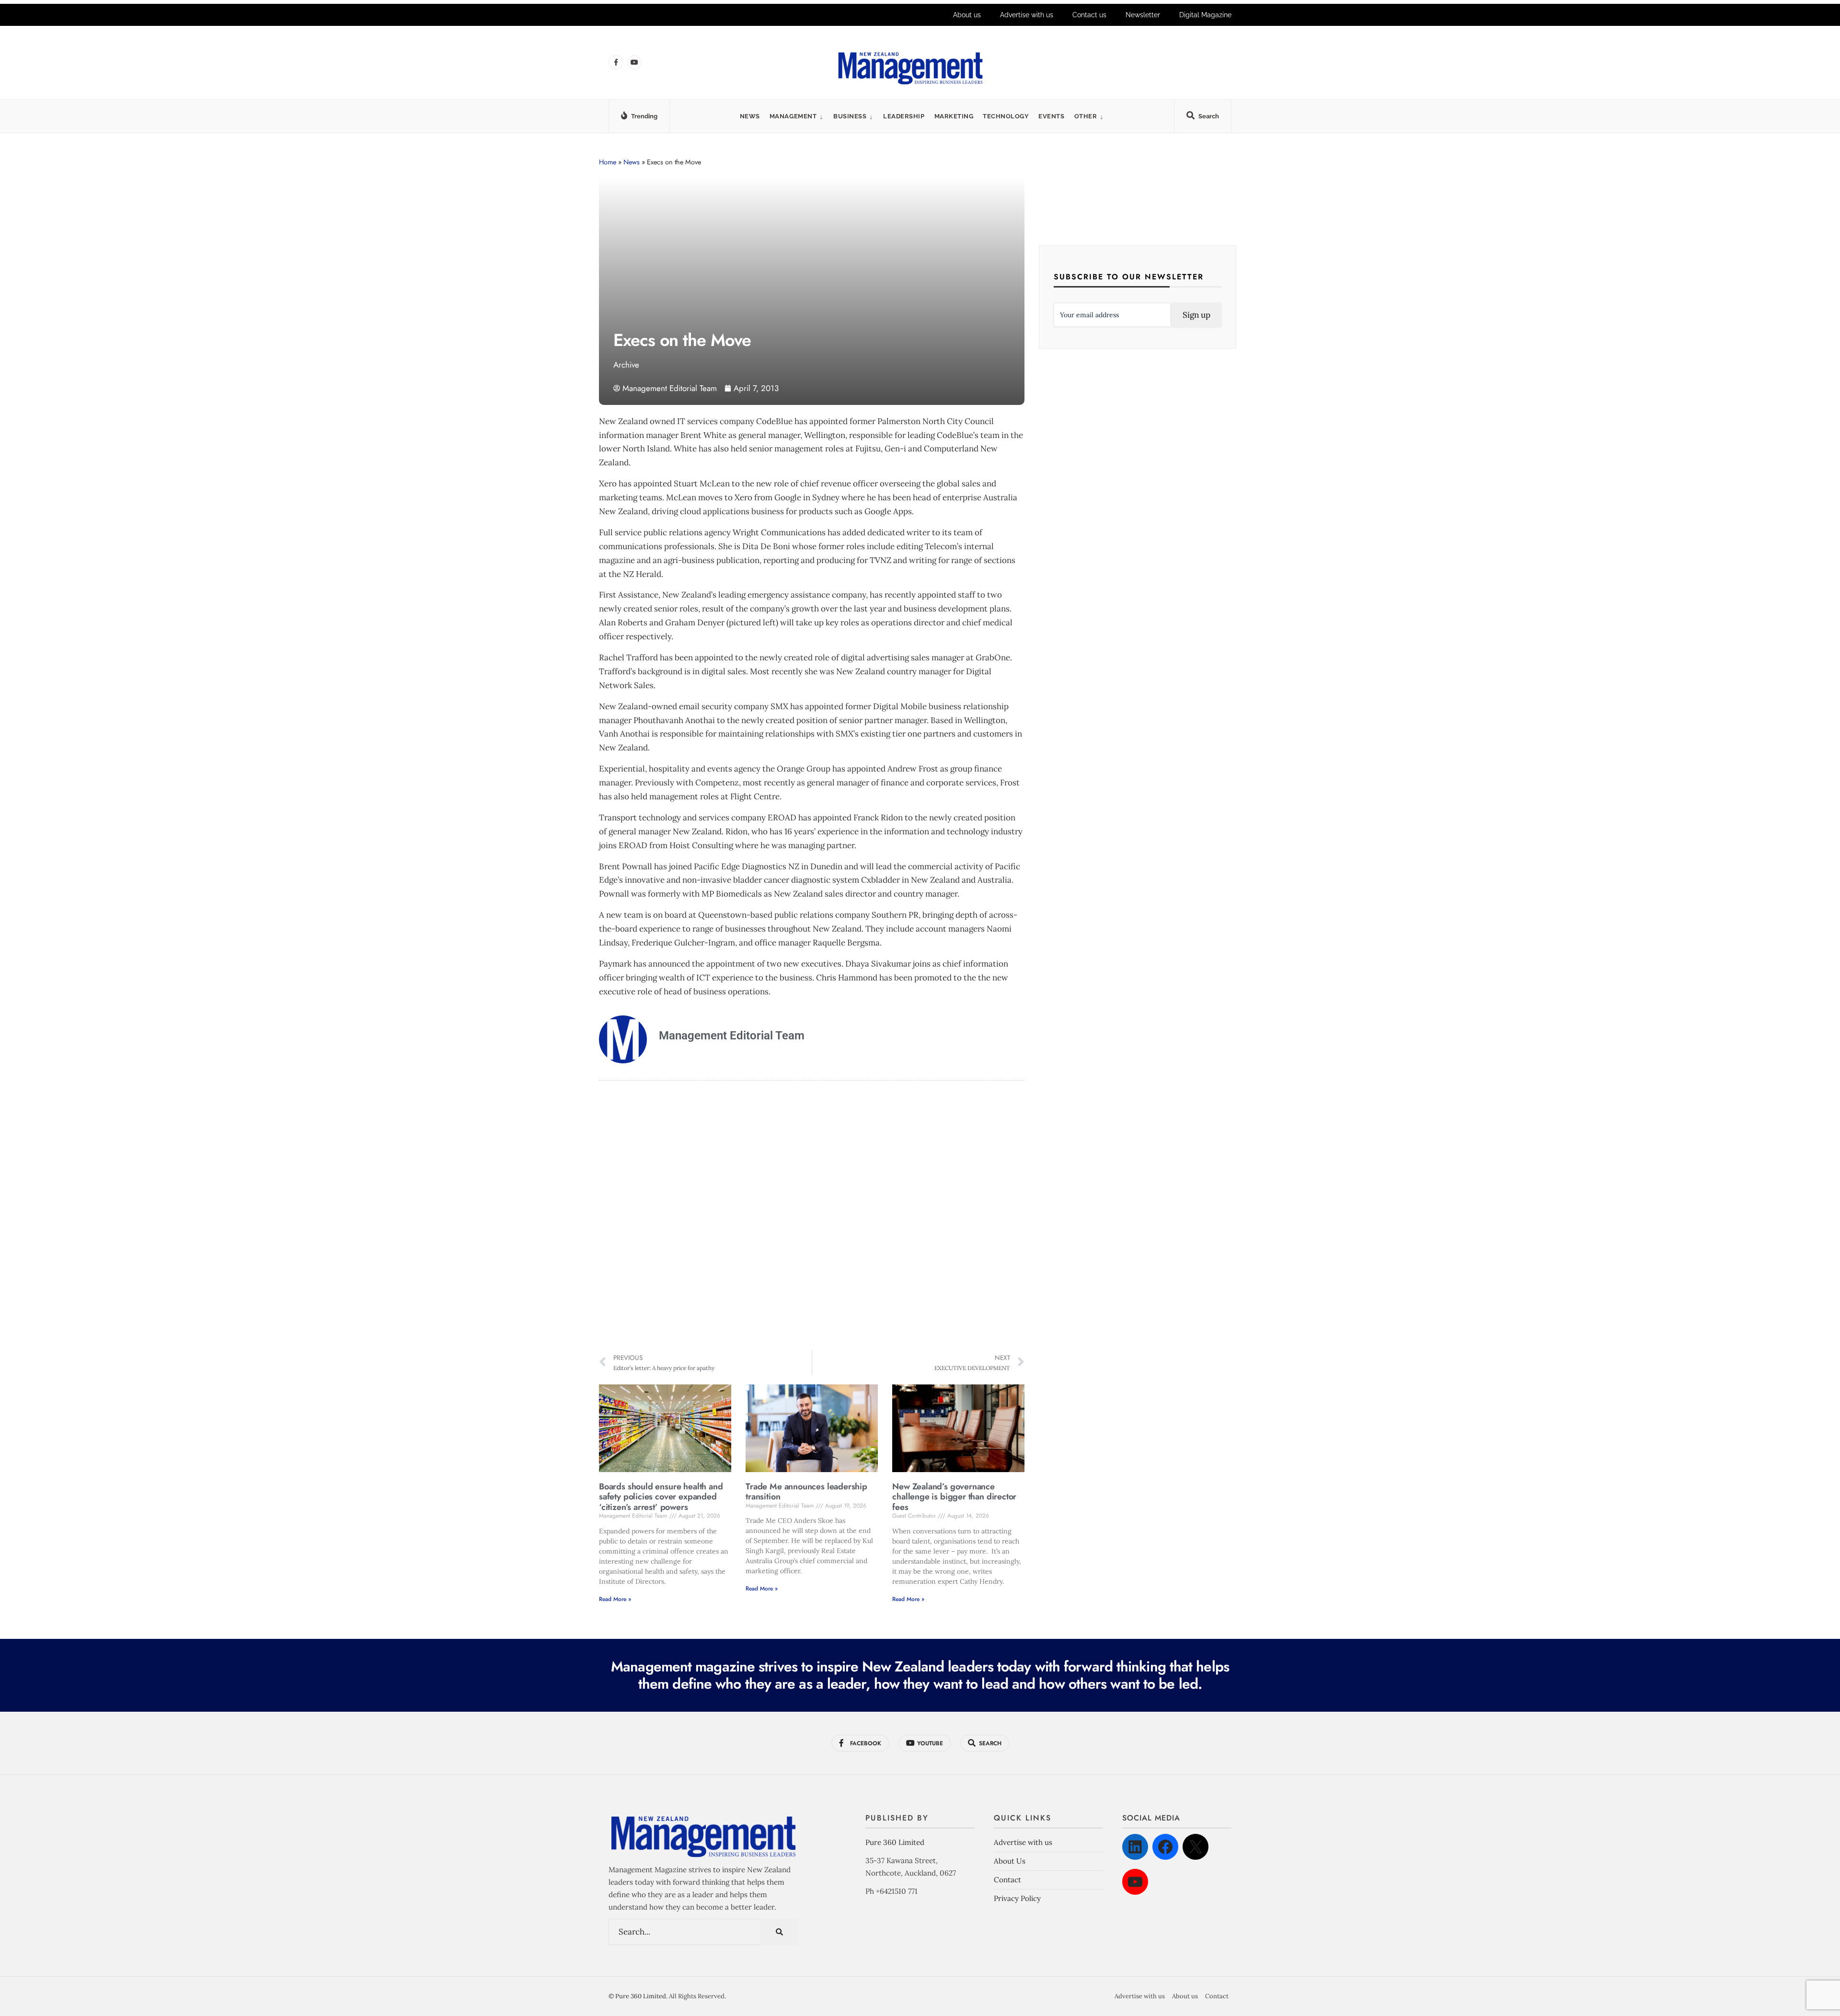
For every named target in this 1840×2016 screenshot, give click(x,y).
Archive (626, 365)
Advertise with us (1027, 15)
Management (793, 116)
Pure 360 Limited (895, 1842)
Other (1086, 116)
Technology (1006, 116)
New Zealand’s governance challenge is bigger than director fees (954, 1497)
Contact (1007, 1880)
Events (1051, 116)
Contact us (1089, 15)
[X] (1196, 1847)
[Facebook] (1165, 1847)
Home (608, 162)
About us (967, 15)
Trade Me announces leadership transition (806, 1492)
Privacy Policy (1017, 1898)
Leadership (904, 116)
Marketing (954, 116)
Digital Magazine (1205, 15)
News (750, 116)
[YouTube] (1135, 1882)
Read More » (615, 1599)
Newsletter (1143, 15)
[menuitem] (797, 116)
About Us (1010, 1861)
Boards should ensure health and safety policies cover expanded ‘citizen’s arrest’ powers (661, 1497)
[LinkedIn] (1135, 1847)
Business (850, 116)
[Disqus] (812, 1217)
